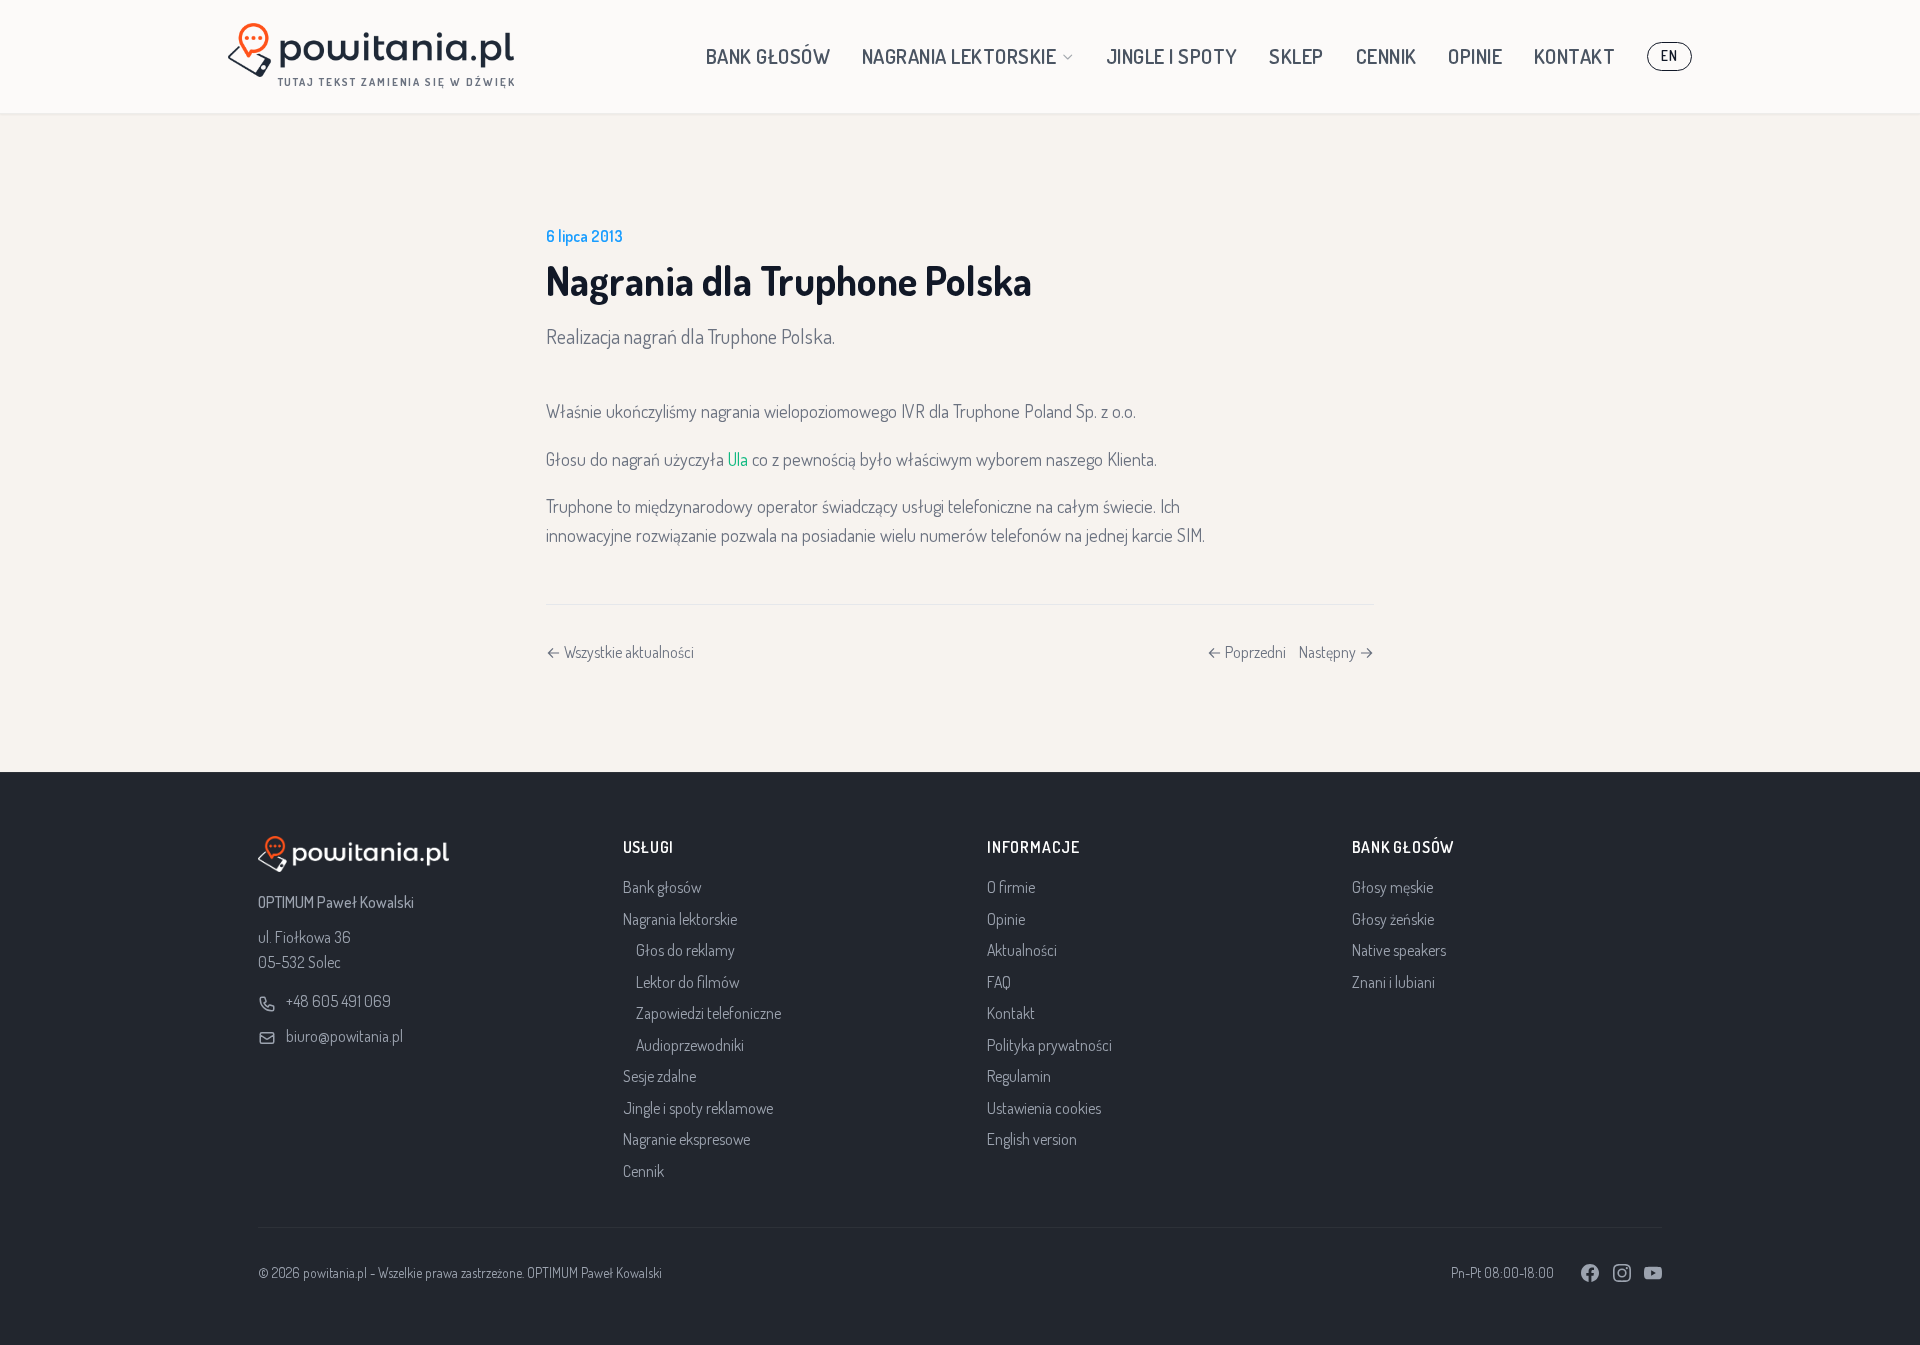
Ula (738, 459)
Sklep (1296, 56)
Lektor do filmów (687, 982)
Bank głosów (768, 56)
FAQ (999, 982)
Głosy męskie (1392, 887)
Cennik (1386, 56)
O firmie (1011, 887)
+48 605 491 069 (338, 1001)
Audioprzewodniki (690, 1045)
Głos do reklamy (685, 950)
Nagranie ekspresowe (686, 1139)
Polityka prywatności (1049, 1045)
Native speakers (1399, 950)
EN (1669, 55)
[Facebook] (1590, 1273)
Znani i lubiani (1393, 982)
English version (1032, 1139)
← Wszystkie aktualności (620, 652)
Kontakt (1575, 56)
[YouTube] (1653, 1273)
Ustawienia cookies (1044, 1108)
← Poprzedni (1246, 652)
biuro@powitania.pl (344, 1036)
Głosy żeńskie (1393, 919)
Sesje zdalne (659, 1076)
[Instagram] (1622, 1273)
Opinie (1475, 56)
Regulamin (1019, 1076)
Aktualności (1022, 950)
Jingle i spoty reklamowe (698, 1108)
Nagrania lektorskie (959, 56)
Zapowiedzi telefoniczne (708, 1013)
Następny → (1336, 652)
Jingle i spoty (1172, 56)
